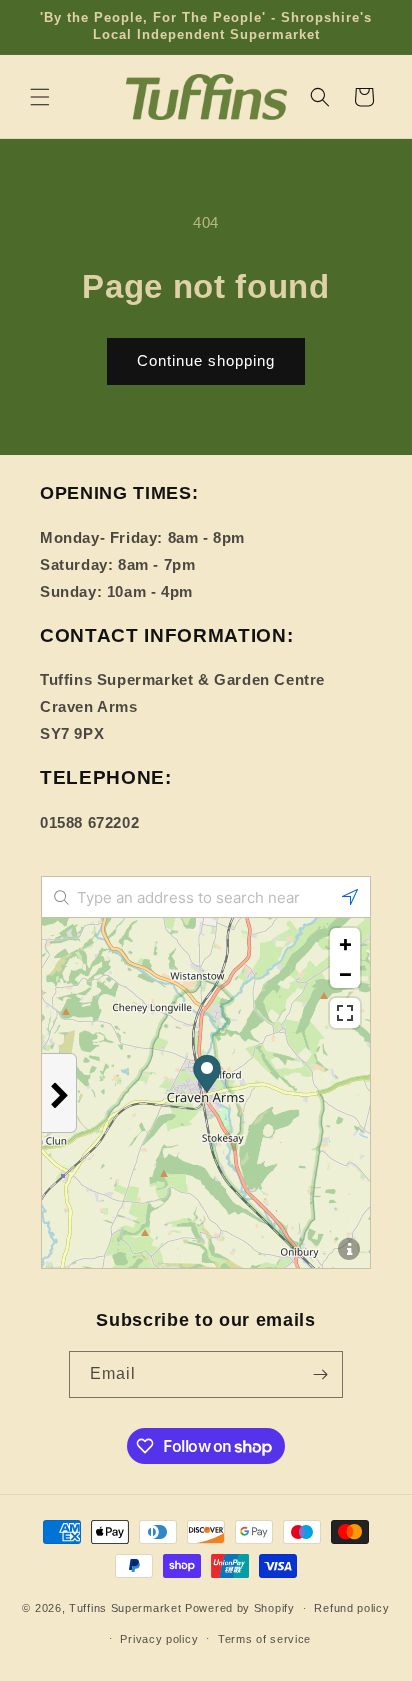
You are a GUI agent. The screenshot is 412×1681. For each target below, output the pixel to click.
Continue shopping (206, 360)
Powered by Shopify (240, 1608)
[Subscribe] (320, 1374)
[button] (40, 97)
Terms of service (264, 1639)
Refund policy (351, 1608)
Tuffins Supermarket (125, 1608)
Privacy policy (159, 1639)
